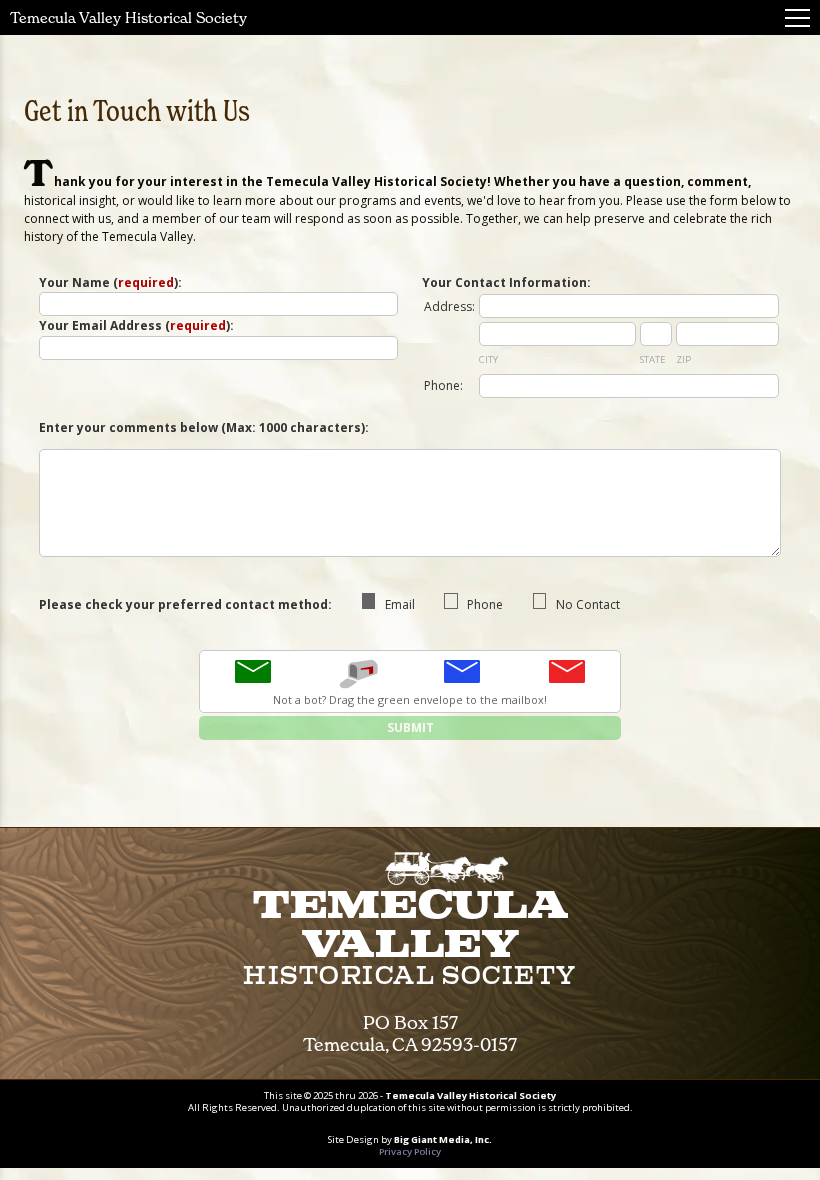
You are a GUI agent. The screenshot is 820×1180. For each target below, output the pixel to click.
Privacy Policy (410, 1151)
